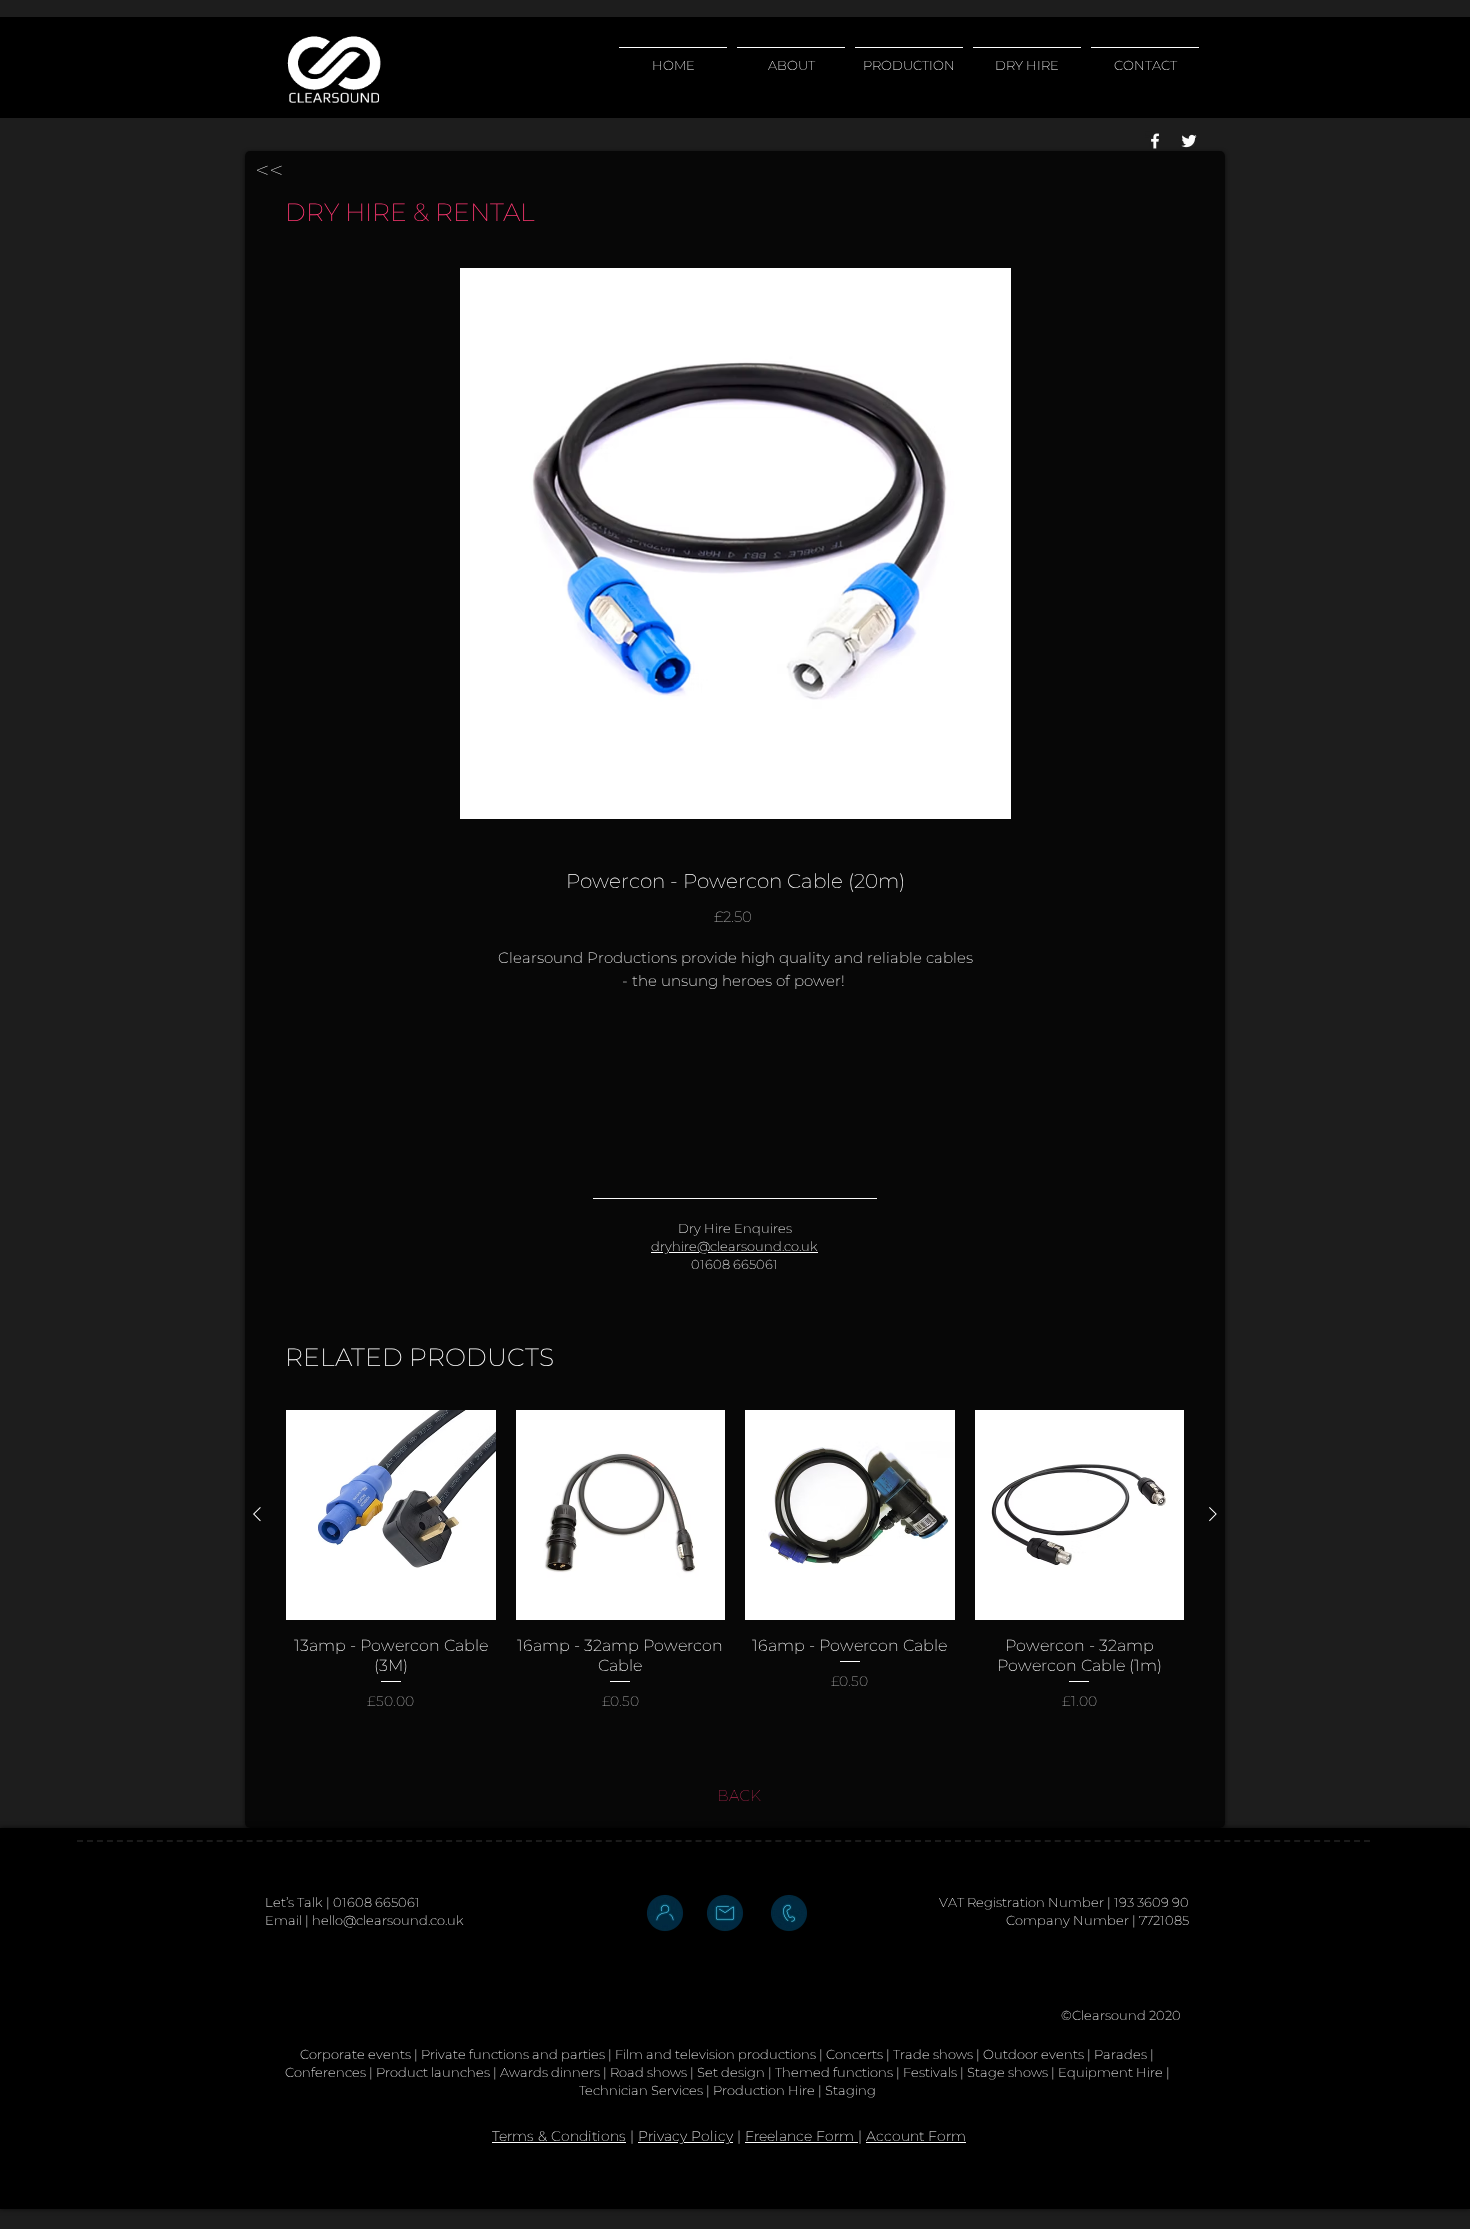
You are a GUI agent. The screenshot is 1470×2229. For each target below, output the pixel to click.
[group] (735, 1561)
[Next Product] (1213, 1514)
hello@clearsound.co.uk (388, 1920)
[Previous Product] (257, 1514)
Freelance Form (801, 2136)
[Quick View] (391, 1515)
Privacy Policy (685, 2136)
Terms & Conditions (559, 2136)
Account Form (916, 2136)
